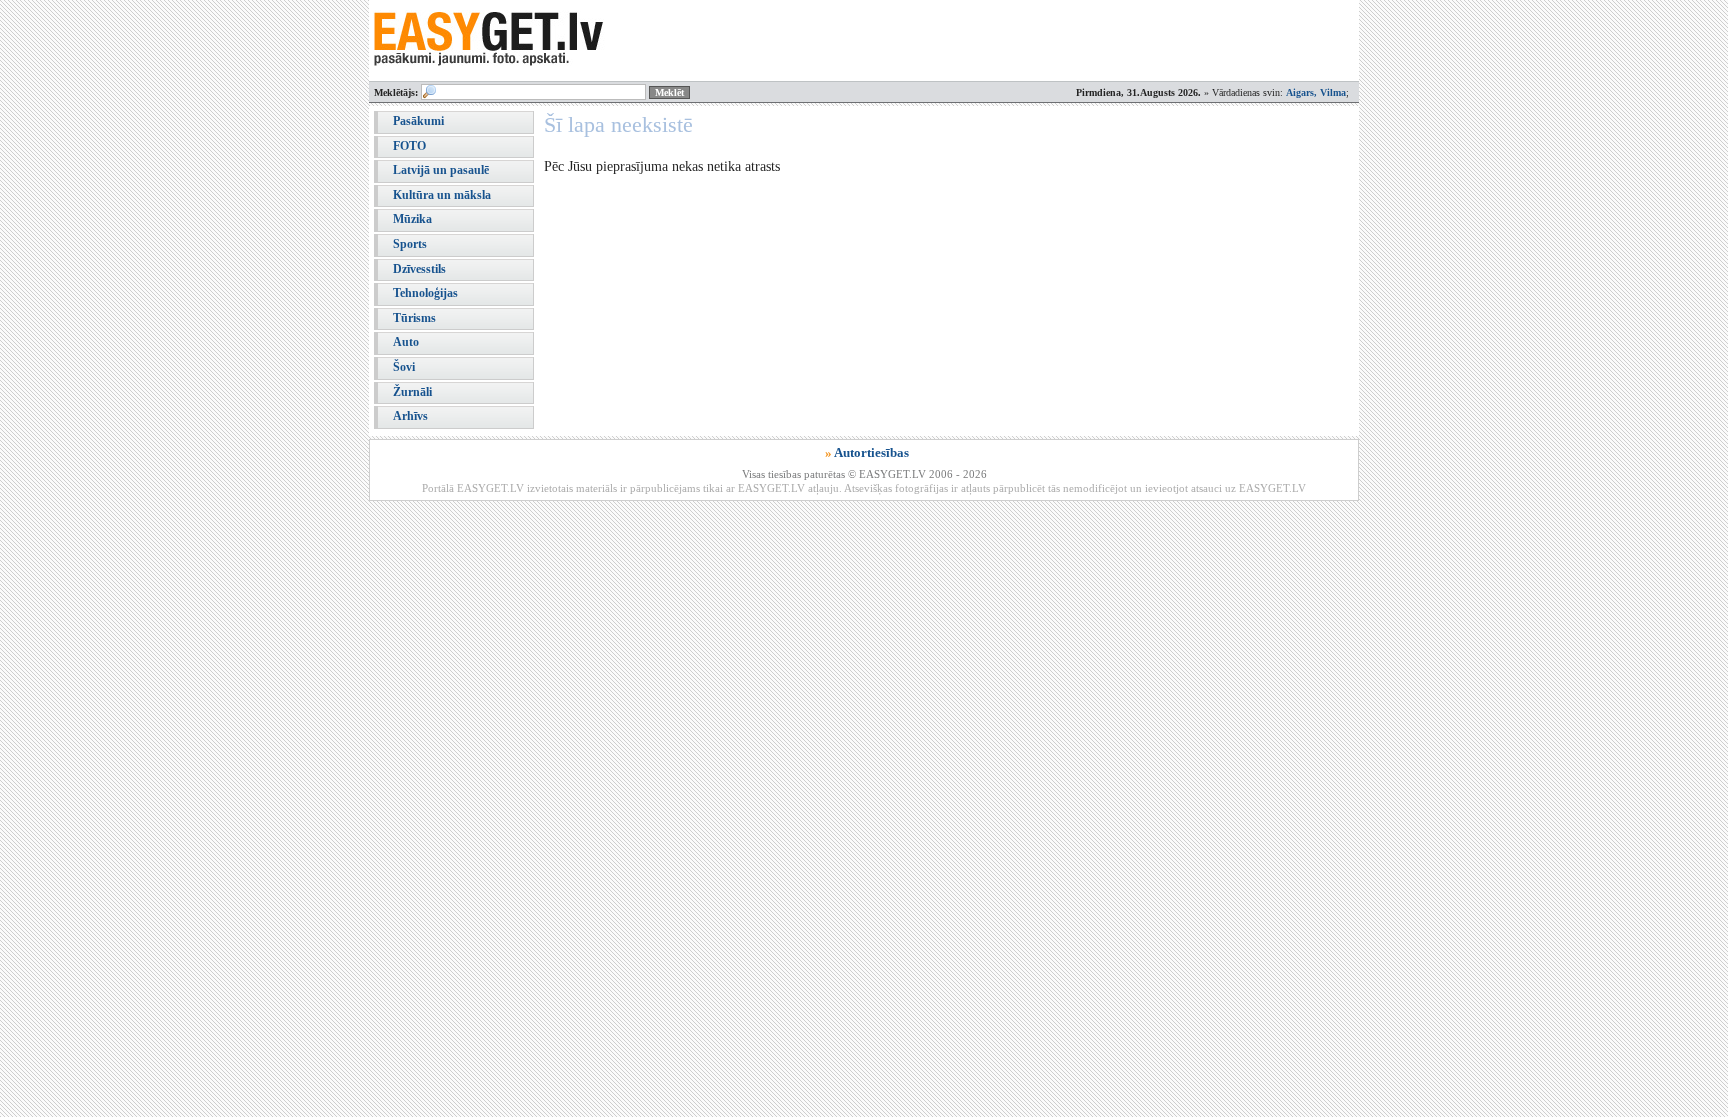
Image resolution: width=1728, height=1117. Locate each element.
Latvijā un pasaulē (441, 170)
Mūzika (412, 219)
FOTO (409, 146)
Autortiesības (871, 452)
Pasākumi (418, 121)
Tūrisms (414, 318)
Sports (410, 244)
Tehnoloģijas (425, 293)
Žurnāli (412, 392)
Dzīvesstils (419, 269)
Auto (406, 342)
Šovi (404, 367)
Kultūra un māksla (442, 195)
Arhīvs (410, 416)
